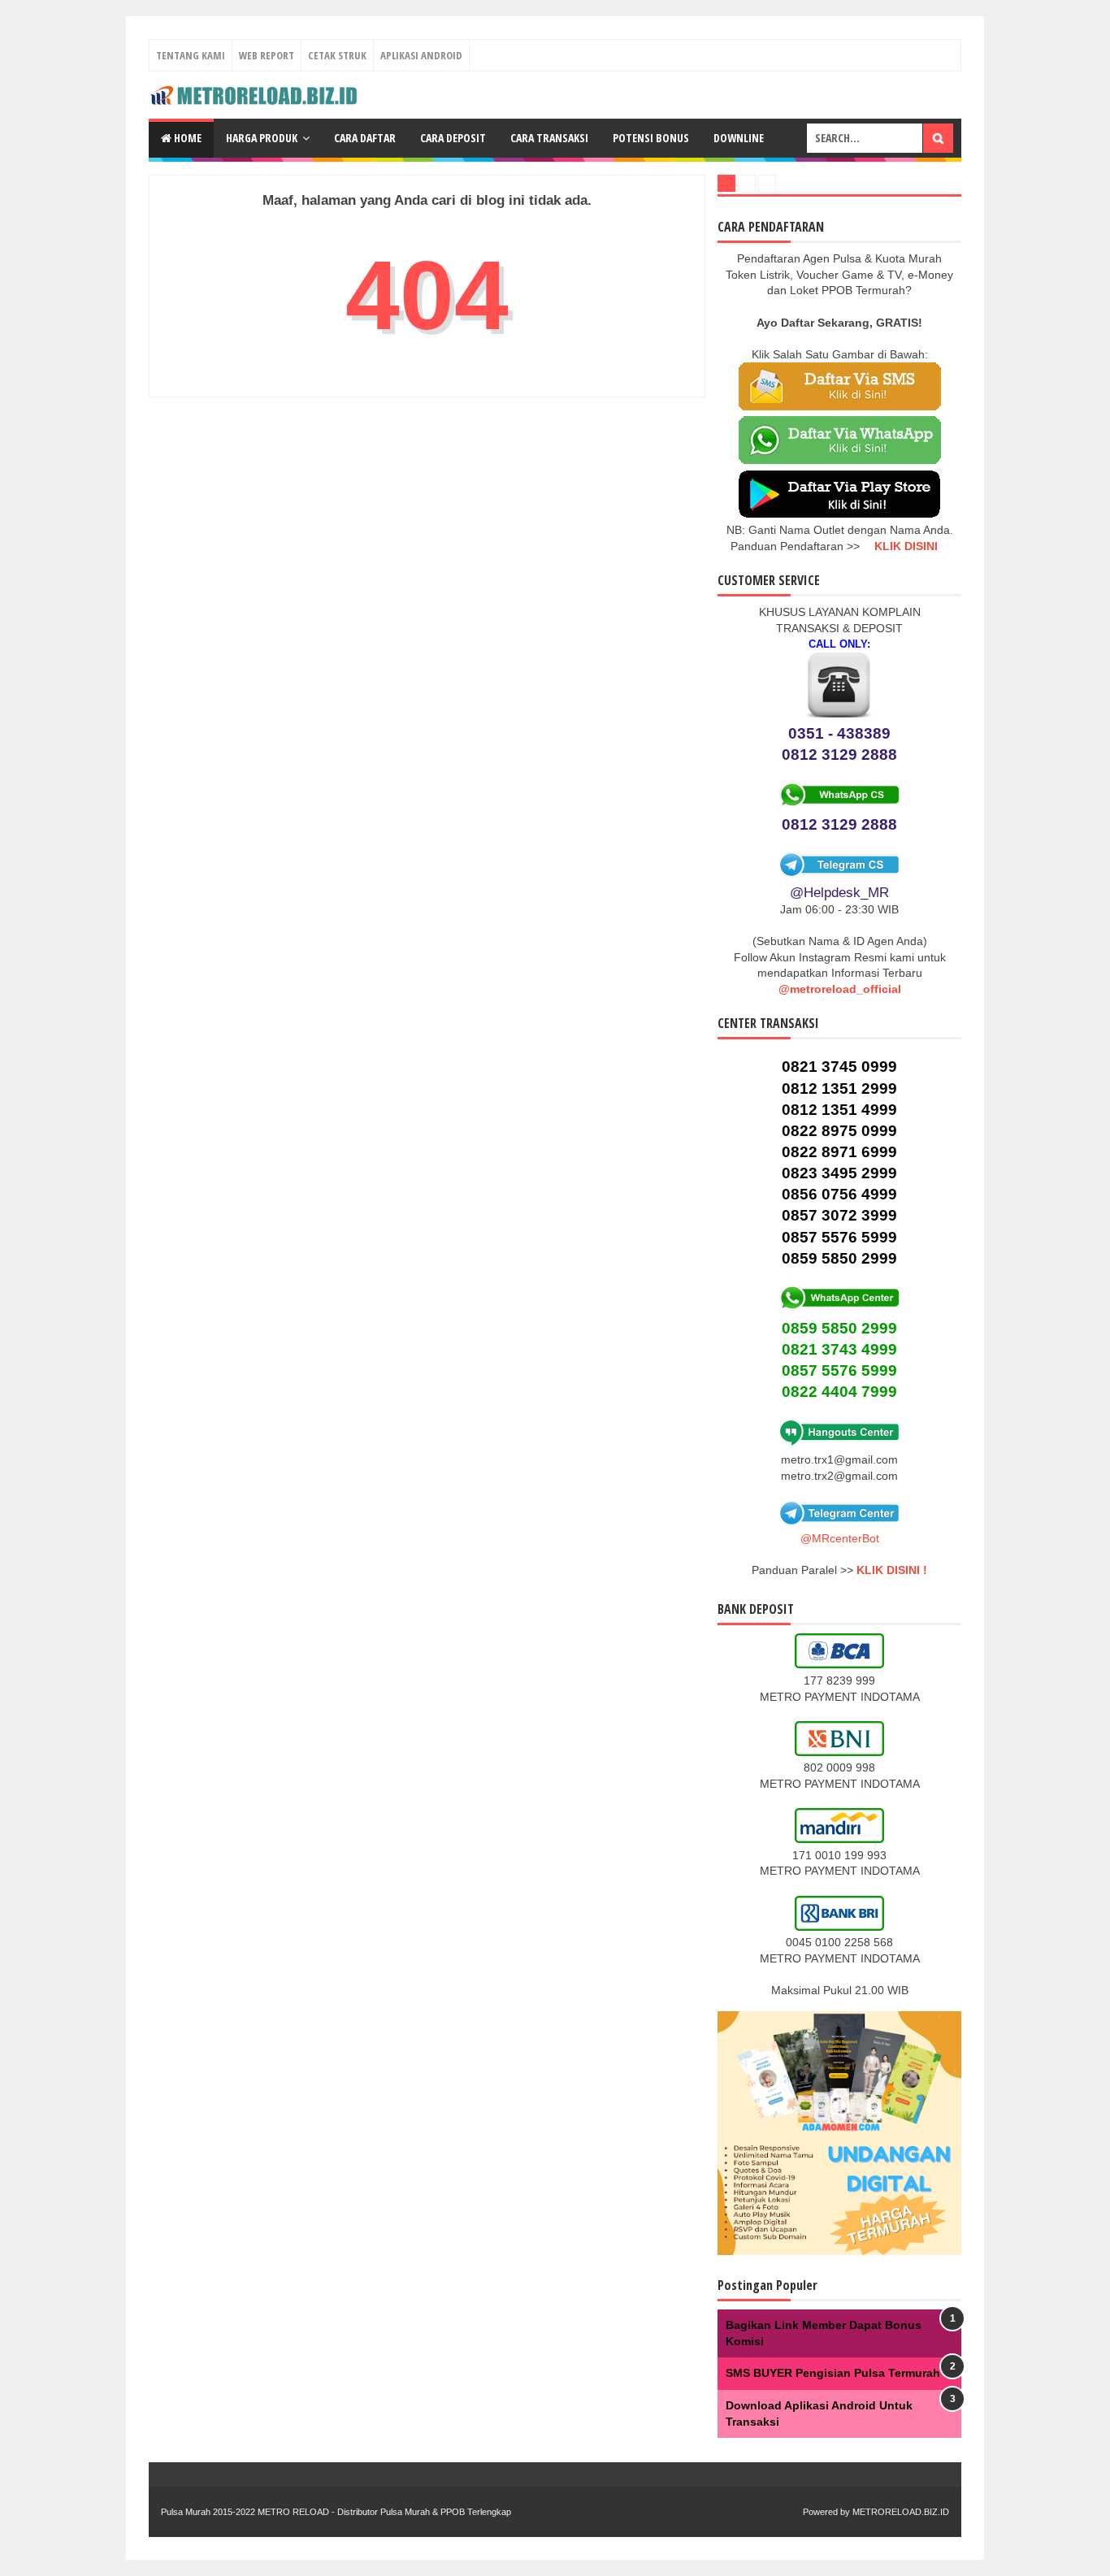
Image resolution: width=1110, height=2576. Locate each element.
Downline (739, 138)
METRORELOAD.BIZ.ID (901, 2512)
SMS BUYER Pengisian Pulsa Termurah (833, 2373)
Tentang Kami (191, 55)
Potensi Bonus (651, 138)
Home (186, 138)
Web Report (267, 55)
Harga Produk (262, 138)
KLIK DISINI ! (892, 1570)
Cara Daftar (365, 138)
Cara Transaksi (549, 138)
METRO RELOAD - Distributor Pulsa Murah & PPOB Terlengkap (384, 2512)
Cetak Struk (337, 55)
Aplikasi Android (421, 55)
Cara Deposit (453, 138)
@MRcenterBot (840, 1538)
